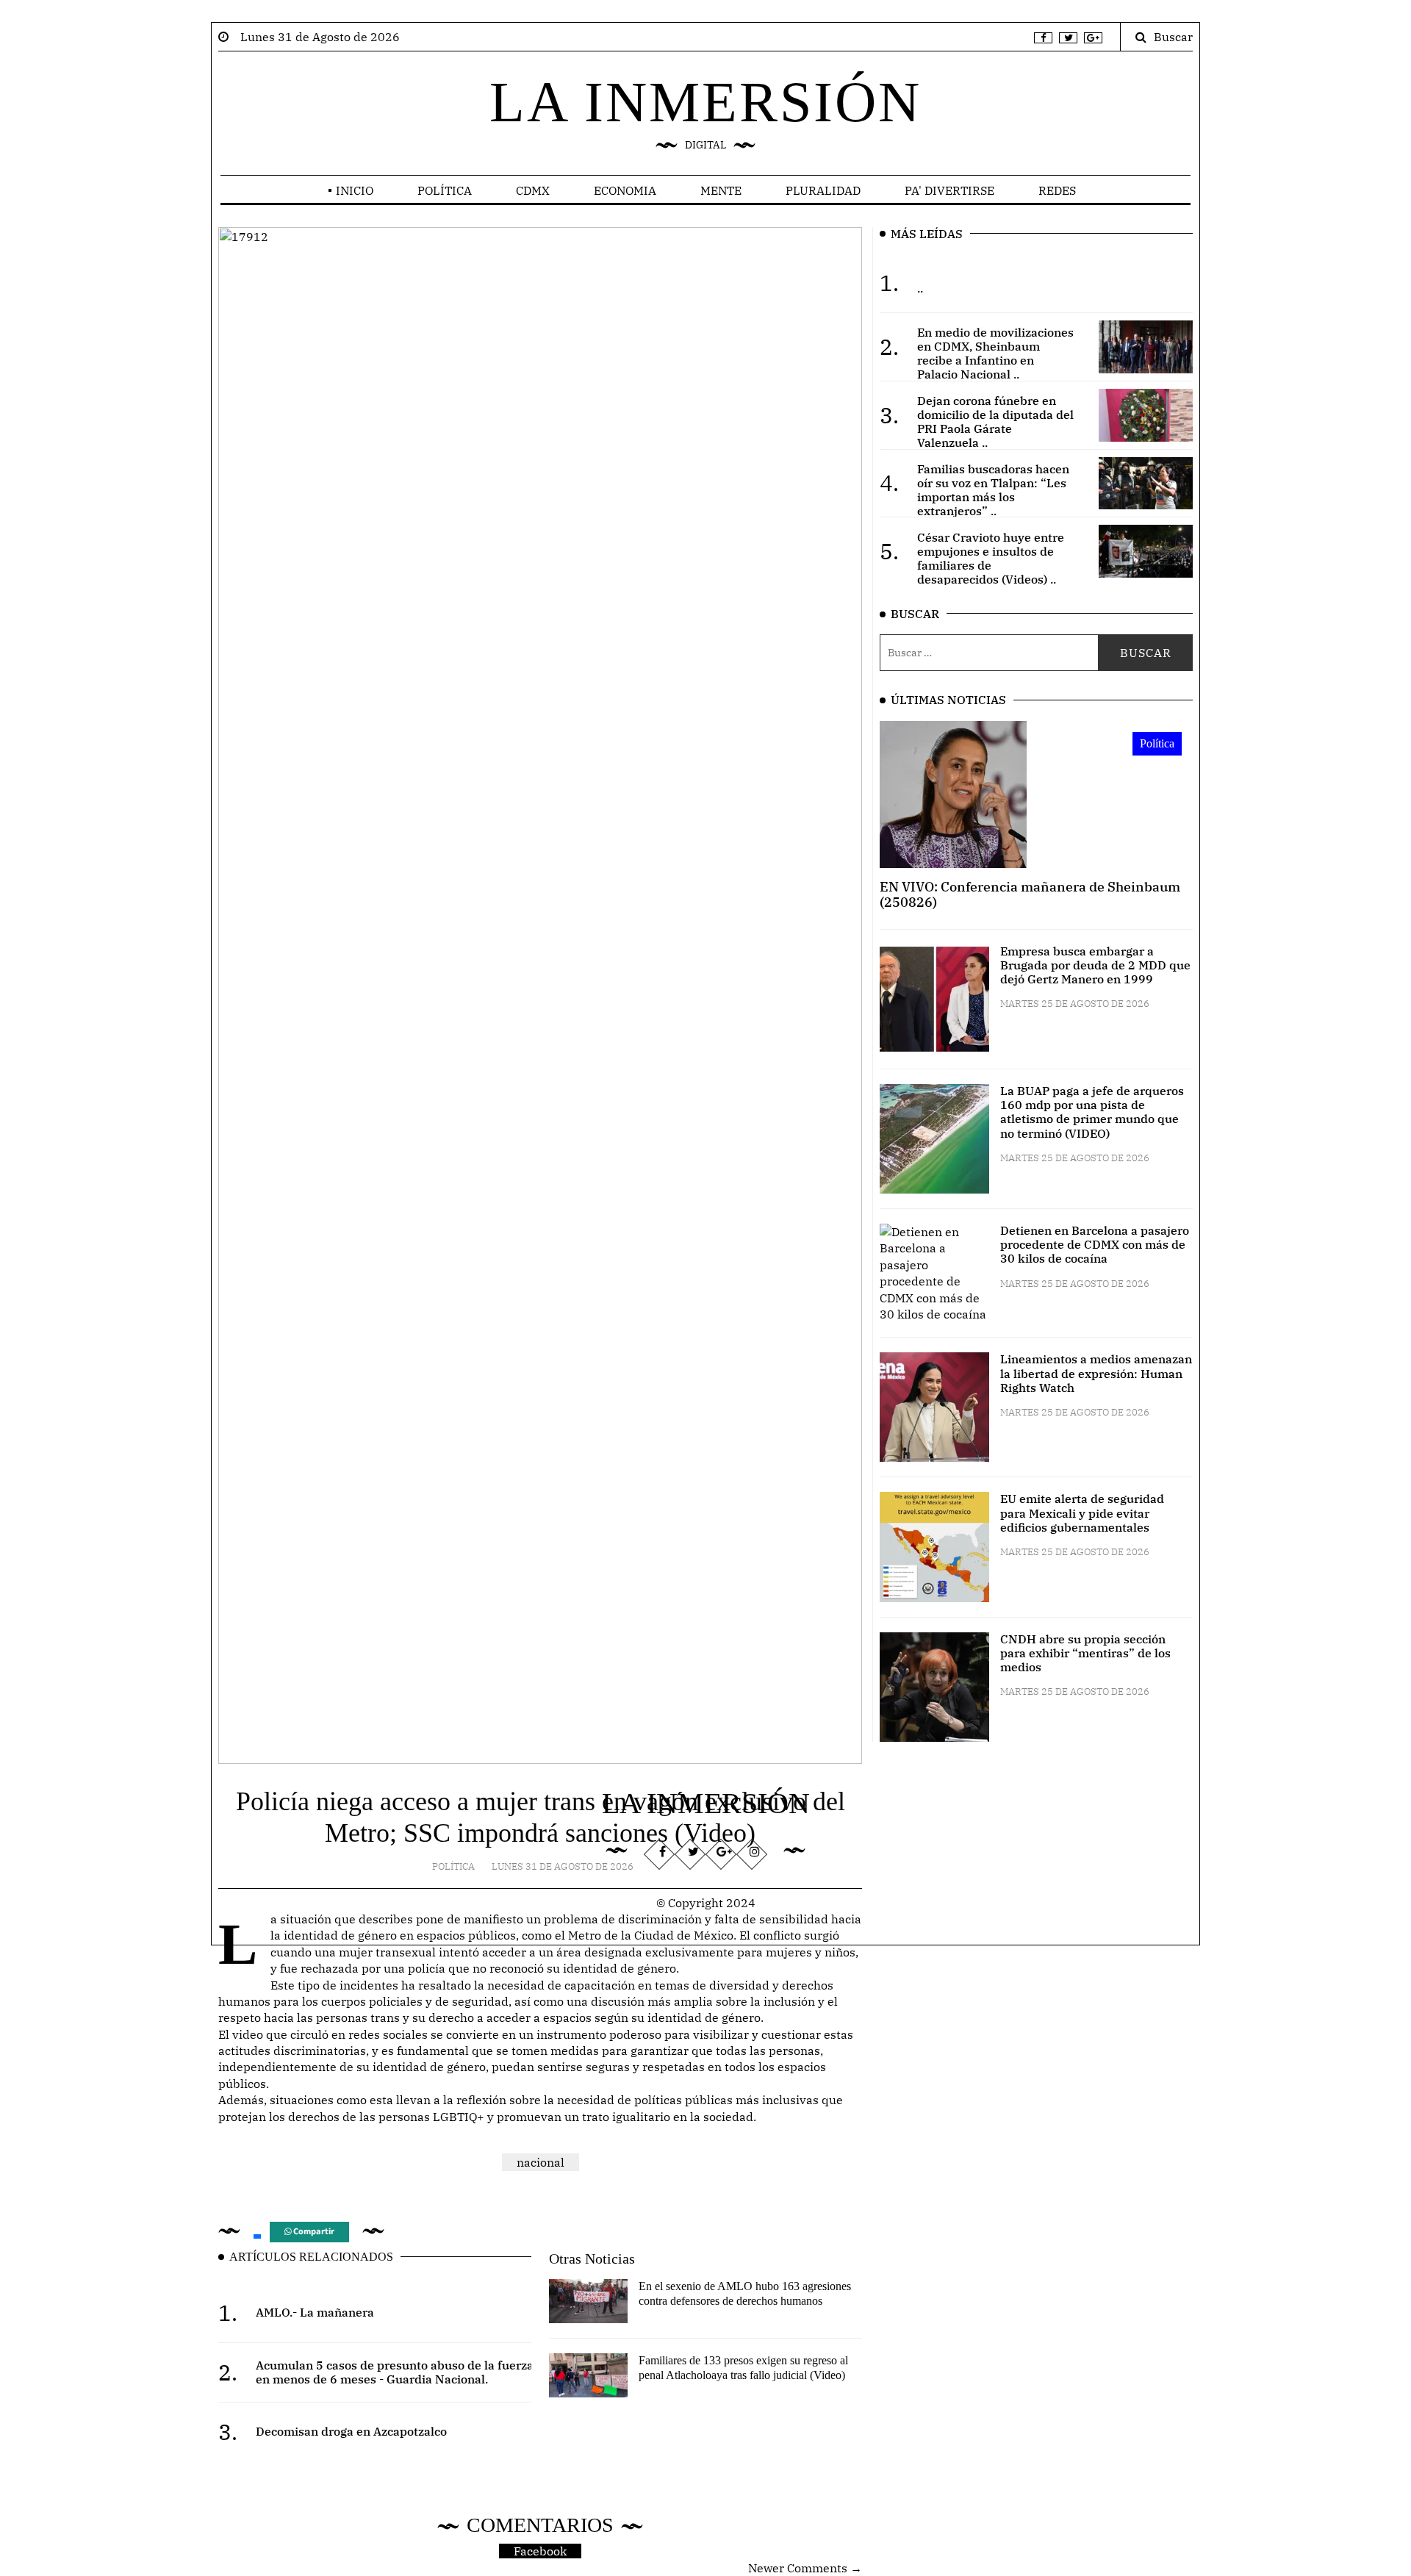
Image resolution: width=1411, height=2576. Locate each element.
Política (445, 190)
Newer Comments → (805, 2568)
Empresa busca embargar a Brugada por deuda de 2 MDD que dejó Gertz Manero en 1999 (1095, 965)
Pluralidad (823, 190)
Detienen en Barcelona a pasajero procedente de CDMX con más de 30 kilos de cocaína (1095, 1244)
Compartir (313, 2232)
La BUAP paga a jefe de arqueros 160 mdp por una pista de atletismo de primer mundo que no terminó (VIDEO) (1092, 1112)
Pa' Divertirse (949, 190)
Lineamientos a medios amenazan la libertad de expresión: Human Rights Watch (1096, 1373)
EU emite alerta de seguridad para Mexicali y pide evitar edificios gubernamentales (1082, 1513)
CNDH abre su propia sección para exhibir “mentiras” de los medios (1085, 1653)
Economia (625, 190)
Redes (1057, 190)
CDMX (533, 190)
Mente (721, 190)
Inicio (355, 190)
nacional (541, 2162)
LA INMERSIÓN (705, 102)
